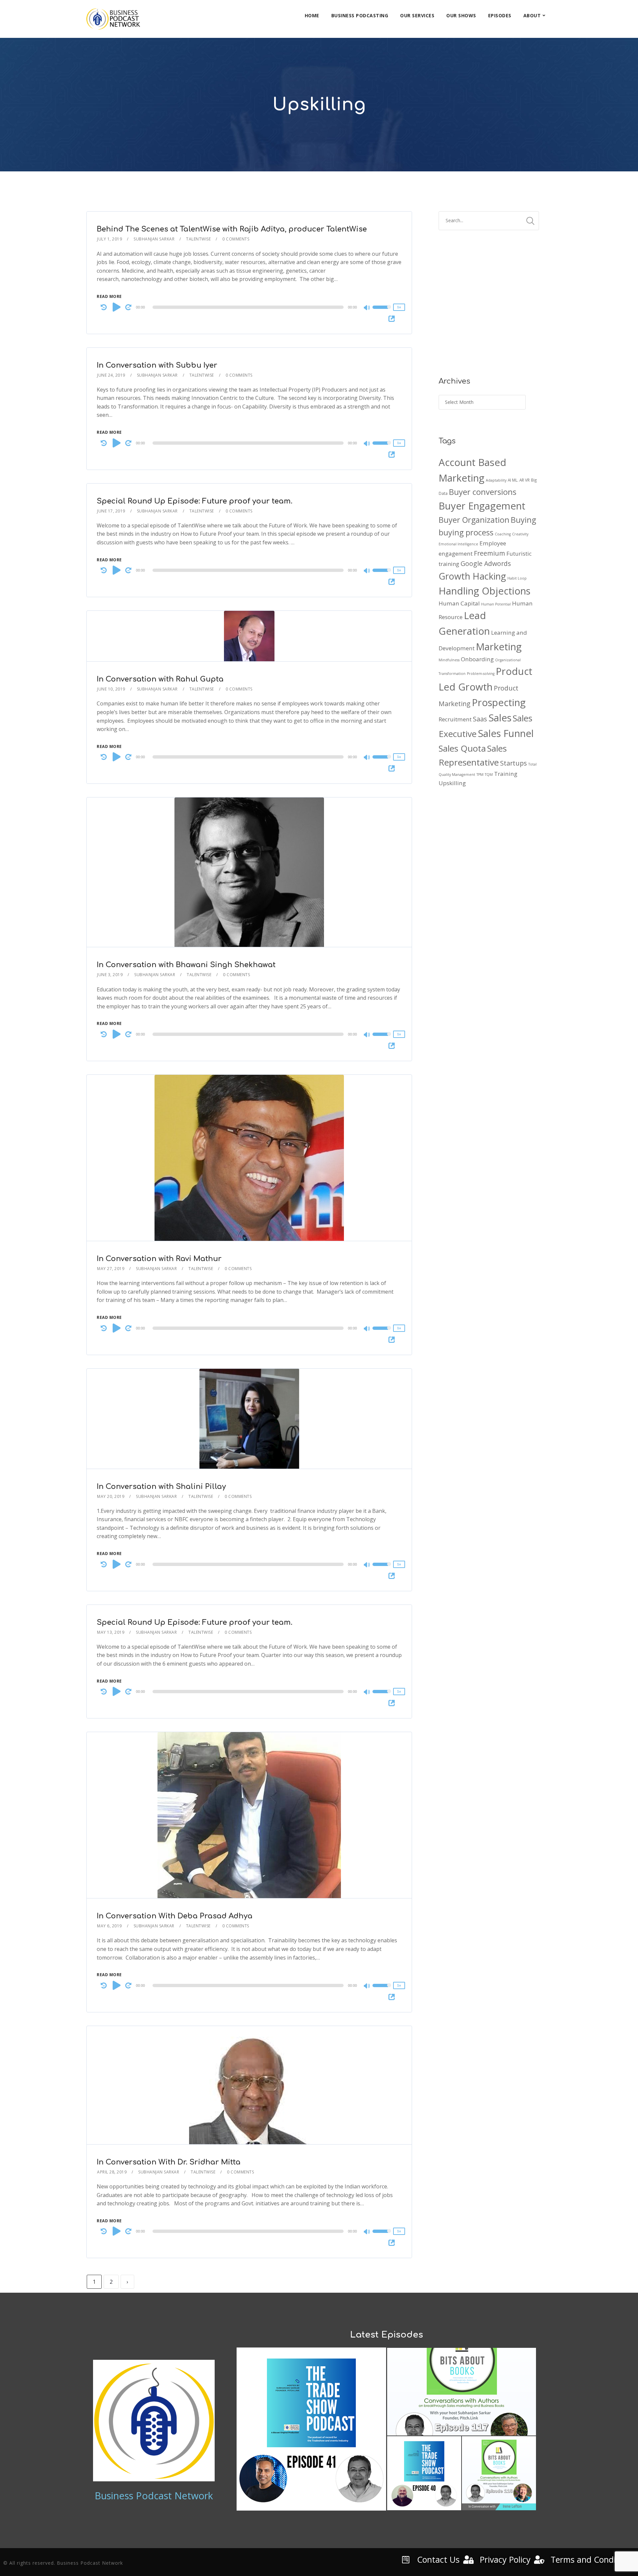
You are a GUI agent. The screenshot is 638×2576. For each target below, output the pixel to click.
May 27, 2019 (111, 1269)
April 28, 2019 (112, 2172)
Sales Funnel (506, 733)
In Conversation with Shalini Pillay (161, 1487)
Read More (109, 296)
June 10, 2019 (111, 689)
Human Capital (459, 603)
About (532, 15)
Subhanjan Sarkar (154, 239)
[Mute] (367, 308)
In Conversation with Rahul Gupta (160, 679)
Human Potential (496, 604)
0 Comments (236, 239)
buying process (466, 532)
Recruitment (455, 719)
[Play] (117, 307)
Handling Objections (484, 591)
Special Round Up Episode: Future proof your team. (195, 501)
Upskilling (452, 783)
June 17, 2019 (111, 511)
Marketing (499, 647)
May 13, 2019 (111, 1632)
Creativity (520, 534)
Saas (480, 719)
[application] (249, 307)
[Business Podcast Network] (113, 19)
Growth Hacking (472, 576)
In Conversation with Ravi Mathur (159, 1259)
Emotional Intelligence (458, 544)
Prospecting (499, 702)
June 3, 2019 (110, 975)
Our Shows (461, 15)
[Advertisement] (489, 308)
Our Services (417, 15)
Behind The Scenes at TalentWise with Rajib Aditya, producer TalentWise (232, 229)
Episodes (500, 15)
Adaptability (496, 480)
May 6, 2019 (109, 1926)
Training (506, 774)
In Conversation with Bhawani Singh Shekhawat (186, 965)
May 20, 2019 (111, 1496)
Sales (500, 718)
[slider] (382, 312)
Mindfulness (449, 660)
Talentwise (198, 239)
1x (399, 307)
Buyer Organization (474, 520)
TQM (489, 775)
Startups (514, 763)
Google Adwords (486, 563)
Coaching (503, 534)
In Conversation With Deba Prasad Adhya (175, 1916)
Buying (523, 520)
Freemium (489, 553)
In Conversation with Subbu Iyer (157, 365)
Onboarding (477, 659)
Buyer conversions (483, 492)
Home (312, 15)
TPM (480, 775)
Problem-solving (481, 674)
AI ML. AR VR (519, 480)
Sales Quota (462, 748)
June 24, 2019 (111, 375)
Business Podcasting (360, 15)
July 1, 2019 (109, 239)
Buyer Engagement (482, 506)
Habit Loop (517, 578)
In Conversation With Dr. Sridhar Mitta (169, 2162)
